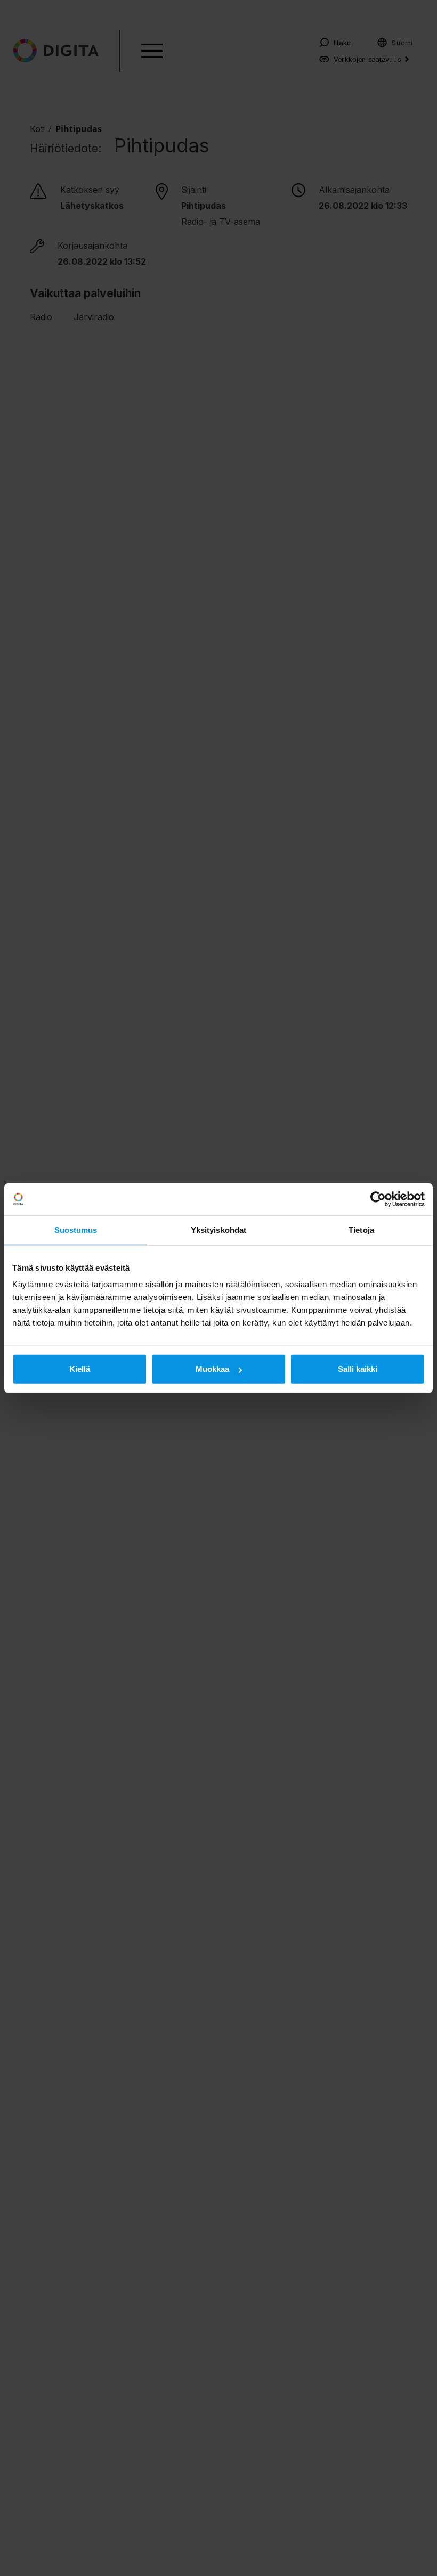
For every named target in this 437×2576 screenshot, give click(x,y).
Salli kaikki (358, 1369)
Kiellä (80, 1369)
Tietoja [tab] (361, 1229)
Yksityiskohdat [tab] (218, 1229)
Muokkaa (212, 1369)
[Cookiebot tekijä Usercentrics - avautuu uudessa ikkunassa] (378, 1199)
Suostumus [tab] (76, 1229)
